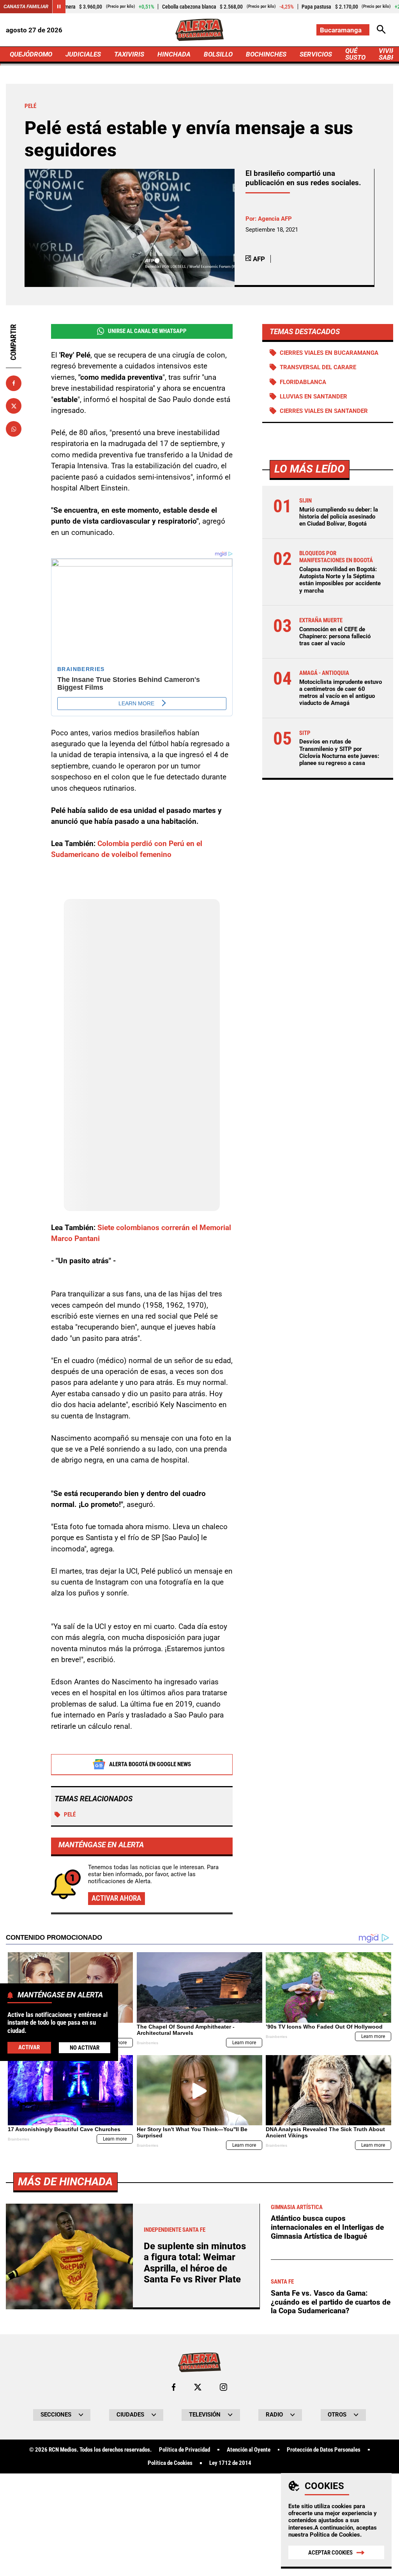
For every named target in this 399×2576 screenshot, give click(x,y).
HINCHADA (174, 54)
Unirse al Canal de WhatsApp (147, 331)
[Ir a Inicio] (199, 30)
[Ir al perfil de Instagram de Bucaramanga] (223, 2387)
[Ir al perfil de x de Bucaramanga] (198, 2387)
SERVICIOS (316, 54)
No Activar (85, 2048)
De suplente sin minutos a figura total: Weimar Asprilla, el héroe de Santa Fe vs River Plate (195, 2263)
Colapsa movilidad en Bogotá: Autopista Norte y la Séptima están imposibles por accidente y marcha (340, 580)
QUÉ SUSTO (355, 54)
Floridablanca (303, 382)
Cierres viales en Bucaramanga (329, 353)
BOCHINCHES (266, 54)
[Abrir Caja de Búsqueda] (381, 30)
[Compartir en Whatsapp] (14, 429)
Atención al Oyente (249, 2450)
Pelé (70, 1815)
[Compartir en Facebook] (14, 383)
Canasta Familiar (26, 6)
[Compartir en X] (14, 406)
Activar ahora (116, 1898)
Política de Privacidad (184, 2450)
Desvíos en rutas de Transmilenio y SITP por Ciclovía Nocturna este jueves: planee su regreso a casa (339, 752)
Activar (29, 2047)
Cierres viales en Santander (324, 411)
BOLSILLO (218, 54)
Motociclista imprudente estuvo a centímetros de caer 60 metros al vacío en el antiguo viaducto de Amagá (341, 693)
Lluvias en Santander (313, 397)
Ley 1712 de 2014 (230, 2463)
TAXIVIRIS (129, 54)
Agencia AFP (275, 219)
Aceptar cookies (330, 2553)
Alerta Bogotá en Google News (150, 1764)
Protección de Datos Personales (324, 2450)
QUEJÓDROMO (31, 54)
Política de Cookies (335, 2535)
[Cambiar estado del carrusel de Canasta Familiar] (59, 7)
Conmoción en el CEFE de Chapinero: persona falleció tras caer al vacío (335, 636)
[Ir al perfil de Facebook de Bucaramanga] (174, 2387)
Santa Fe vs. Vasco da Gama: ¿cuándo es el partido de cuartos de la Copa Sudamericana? (331, 2302)
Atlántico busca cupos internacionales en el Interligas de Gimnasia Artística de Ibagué (327, 2227)
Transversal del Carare (318, 367)
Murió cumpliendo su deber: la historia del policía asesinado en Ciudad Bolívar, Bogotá (339, 517)
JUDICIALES (83, 54)
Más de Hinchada (65, 2182)
